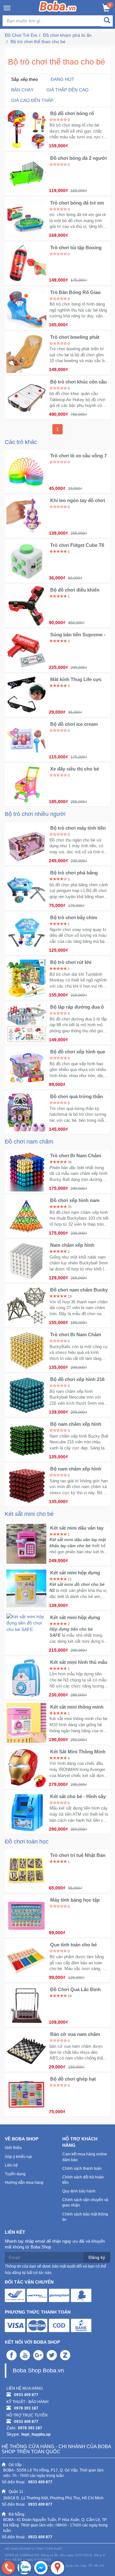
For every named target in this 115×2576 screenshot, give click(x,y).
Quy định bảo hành (79, 2191)
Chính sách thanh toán (82, 2169)
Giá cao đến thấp (32, 100)
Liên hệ (11, 2165)
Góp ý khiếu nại (18, 2157)
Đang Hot (63, 79)
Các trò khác (21, 442)
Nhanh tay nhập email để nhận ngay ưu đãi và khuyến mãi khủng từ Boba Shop (55, 2244)
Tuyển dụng (15, 2174)
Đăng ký (97, 2257)
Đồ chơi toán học (27, 1842)
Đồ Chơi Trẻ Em (21, 35)
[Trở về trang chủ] (58, 6)
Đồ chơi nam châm (29, 1142)
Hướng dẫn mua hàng (24, 2183)
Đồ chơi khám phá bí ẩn (67, 35)
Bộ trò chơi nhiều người (35, 814)
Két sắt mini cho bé (29, 1514)
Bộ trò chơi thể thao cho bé (38, 42)
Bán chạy (22, 90)
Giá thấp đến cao (67, 90)
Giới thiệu (13, 2148)
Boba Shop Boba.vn (38, 2370)
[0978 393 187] (8, 2568)
